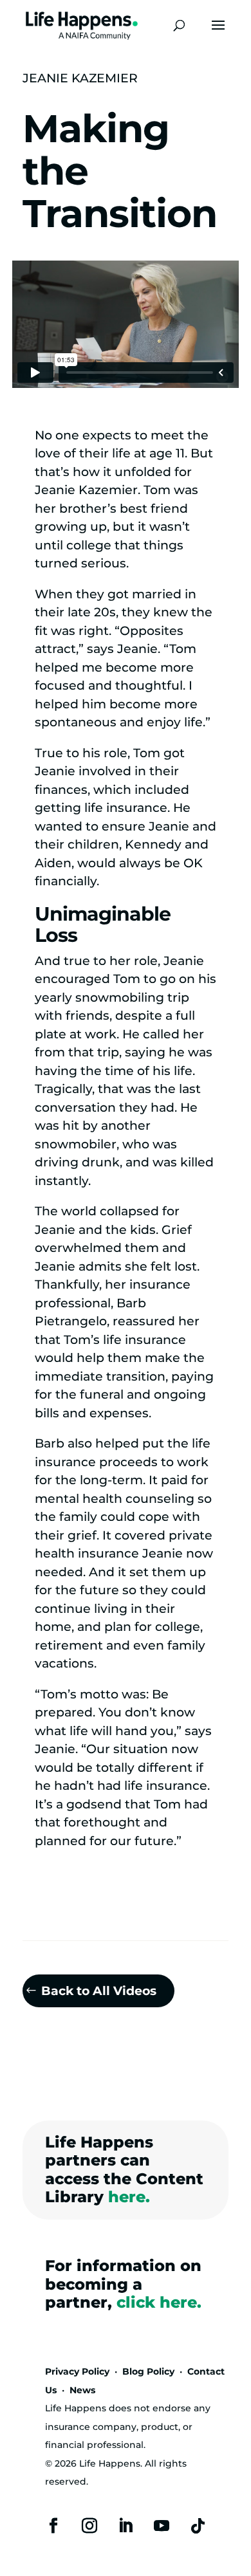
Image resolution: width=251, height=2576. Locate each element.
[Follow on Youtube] (162, 2526)
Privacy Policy (77, 2371)
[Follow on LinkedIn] (126, 2526)
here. (129, 2197)
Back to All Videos (99, 1991)
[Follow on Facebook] (53, 2526)
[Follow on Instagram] (89, 2526)
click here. (159, 2302)
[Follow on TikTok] (198, 2526)
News (82, 2390)
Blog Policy (148, 2371)
